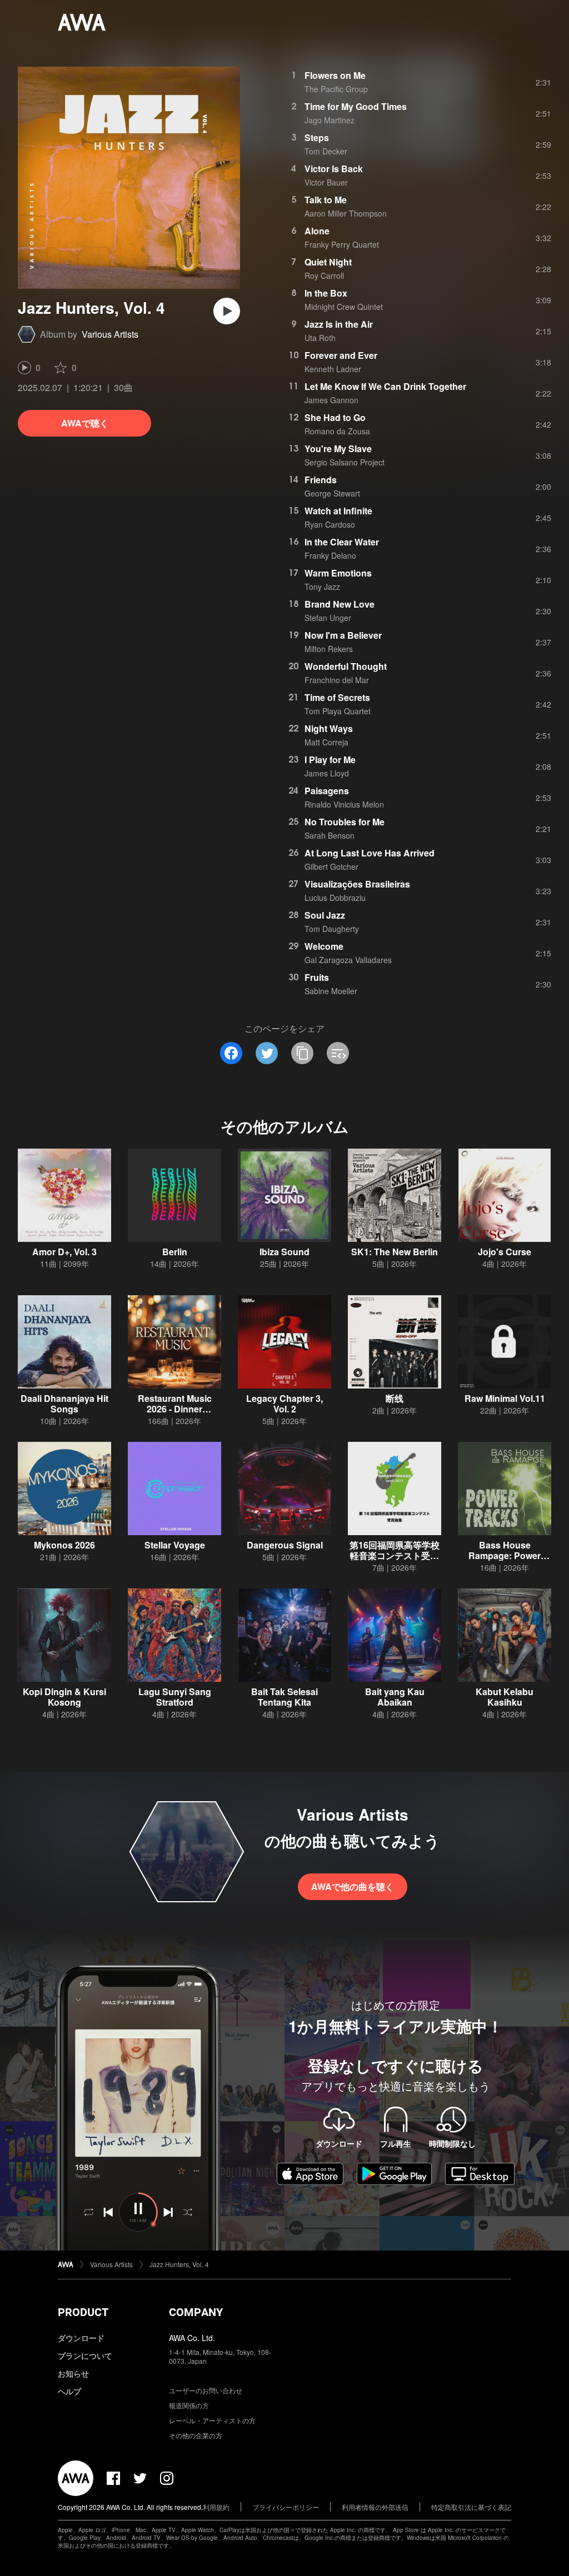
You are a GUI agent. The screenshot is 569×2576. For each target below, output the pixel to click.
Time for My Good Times (356, 106)
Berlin (175, 1252)
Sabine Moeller (331, 991)
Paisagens (327, 791)
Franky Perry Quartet (342, 244)
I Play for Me (330, 760)
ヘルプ (69, 2391)
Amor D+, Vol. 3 (64, 1252)
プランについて (85, 2356)
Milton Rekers (329, 649)
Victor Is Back (334, 169)
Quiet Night (328, 262)
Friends (321, 480)
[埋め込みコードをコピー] (338, 1053)
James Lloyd (327, 773)
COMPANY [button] (196, 2312)
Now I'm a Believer (343, 635)
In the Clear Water (342, 542)
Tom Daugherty (332, 929)
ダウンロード (81, 2338)
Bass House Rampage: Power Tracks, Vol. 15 (505, 1555)
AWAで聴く (85, 423)
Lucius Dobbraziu (335, 898)
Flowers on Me (335, 75)
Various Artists (110, 334)
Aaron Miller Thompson (346, 213)
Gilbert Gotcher (331, 866)
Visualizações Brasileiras (357, 884)
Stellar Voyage (175, 1545)
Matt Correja (326, 742)
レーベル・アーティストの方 (212, 2420)
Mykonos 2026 (64, 1545)
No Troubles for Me (345, 822)
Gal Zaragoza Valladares (348, 960)
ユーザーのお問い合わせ (206, 2390)
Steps (317, 137)
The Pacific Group (336, 89)
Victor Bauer (326, 182)
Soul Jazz (325, 915)
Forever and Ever (341, 355)
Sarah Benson (330, 835)
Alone (317, 231)
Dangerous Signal (285, 1545)
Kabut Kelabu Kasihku (505, 1697)
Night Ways (329, 728)
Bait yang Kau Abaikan (395, 1697)
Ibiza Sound (284, 1252)
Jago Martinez (330, 120)
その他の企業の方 (196, 2435)
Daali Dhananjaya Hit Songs (64, 1404)
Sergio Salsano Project (345, 462)
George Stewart (332, 493)
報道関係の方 (189, 2405)
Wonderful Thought (346, 666)
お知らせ (73, 2373)
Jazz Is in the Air (339, 324)
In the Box (326, 293)
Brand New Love (340, 604)
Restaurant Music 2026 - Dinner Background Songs (175, 1409)
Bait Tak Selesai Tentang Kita (284, 1697)
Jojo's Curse (505, 1252)
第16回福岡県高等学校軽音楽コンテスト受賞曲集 (395, 1555)
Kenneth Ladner (333, 369)
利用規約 (216, 2507)
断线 (395, 1398)
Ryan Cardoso (330, 524)
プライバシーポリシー (286, 2507)
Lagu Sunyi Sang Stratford (175, 1697)
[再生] (227, 311)
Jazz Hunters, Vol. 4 (179, 2264)
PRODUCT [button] (83, 2312)
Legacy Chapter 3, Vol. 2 (284, 1404)
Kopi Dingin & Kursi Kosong (64, 1697)
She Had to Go (335, 417)
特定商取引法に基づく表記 (471, 2507)
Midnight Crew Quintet (344, 307)
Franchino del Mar (337, 680)
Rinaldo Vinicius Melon (344, 804)
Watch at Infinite (338, 511)
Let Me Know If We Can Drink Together (385, 386)
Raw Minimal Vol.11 (505, 1398)
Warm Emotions (338, 573)
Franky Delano (330, 555)
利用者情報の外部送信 (375, 2507)
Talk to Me (326, 200)
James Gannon (331, 400)
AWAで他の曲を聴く (353, 1886)
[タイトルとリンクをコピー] (302, 1053)
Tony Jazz (322, 587)
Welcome (324, 946)
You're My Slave (338, 448)
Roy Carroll (324, 275)
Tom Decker (326, 151)
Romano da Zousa (337, 431)
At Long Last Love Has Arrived (370, 853)
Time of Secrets (337, 697)
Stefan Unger (328, 618)
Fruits (317, 977)
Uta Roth (320, 338)
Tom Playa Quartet (338, 711)
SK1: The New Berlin (395, 1252)
